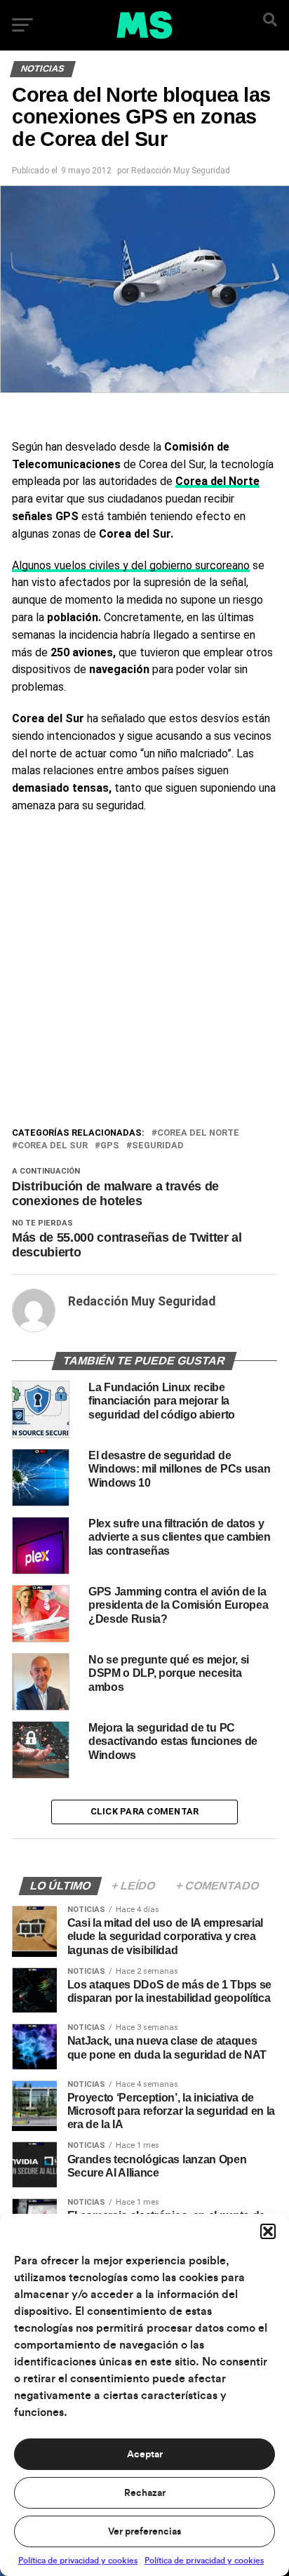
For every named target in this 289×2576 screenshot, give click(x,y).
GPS (110, 1146)
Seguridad (158, 1146)
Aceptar (145, 2455)
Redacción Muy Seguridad (181, 171)
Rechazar (145, 2493)
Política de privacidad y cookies (78, 2561)
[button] (268, 2231)
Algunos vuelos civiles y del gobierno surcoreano (131, 565)
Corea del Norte (198, 1133)
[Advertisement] (144, 974)
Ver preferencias (144, 2532)
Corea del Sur (53, 1146)
